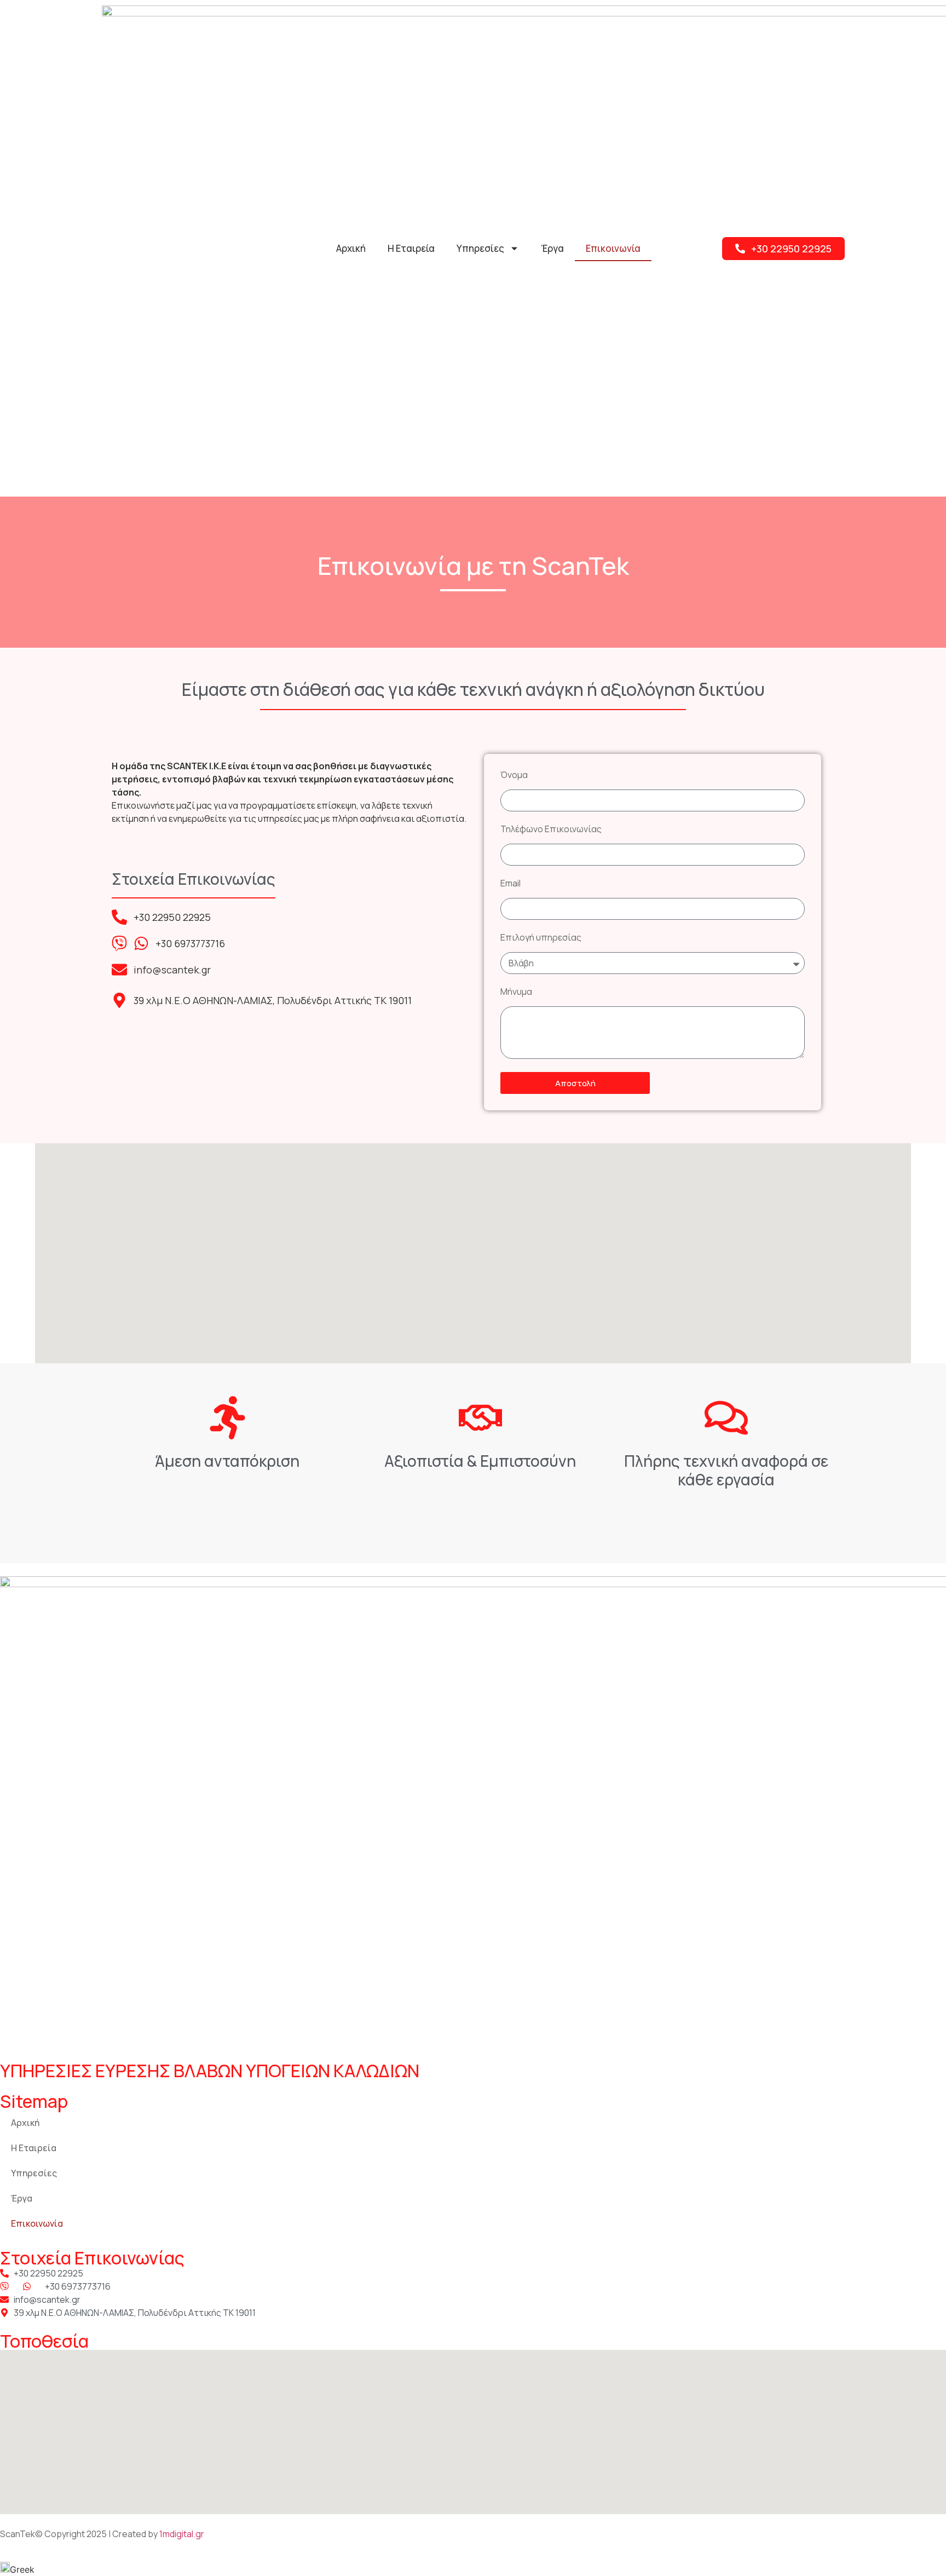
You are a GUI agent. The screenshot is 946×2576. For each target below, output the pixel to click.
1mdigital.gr (182, 2534)
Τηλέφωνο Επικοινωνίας (551, 830)
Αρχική (351, 248)
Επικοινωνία (613, 248)
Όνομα (514, 776)
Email (511, 884)
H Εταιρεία (411, 248)
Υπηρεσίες (480, 248)
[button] (473, 2569)
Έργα (552, 248)
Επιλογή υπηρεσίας (541, 938)
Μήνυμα (516, 992)
